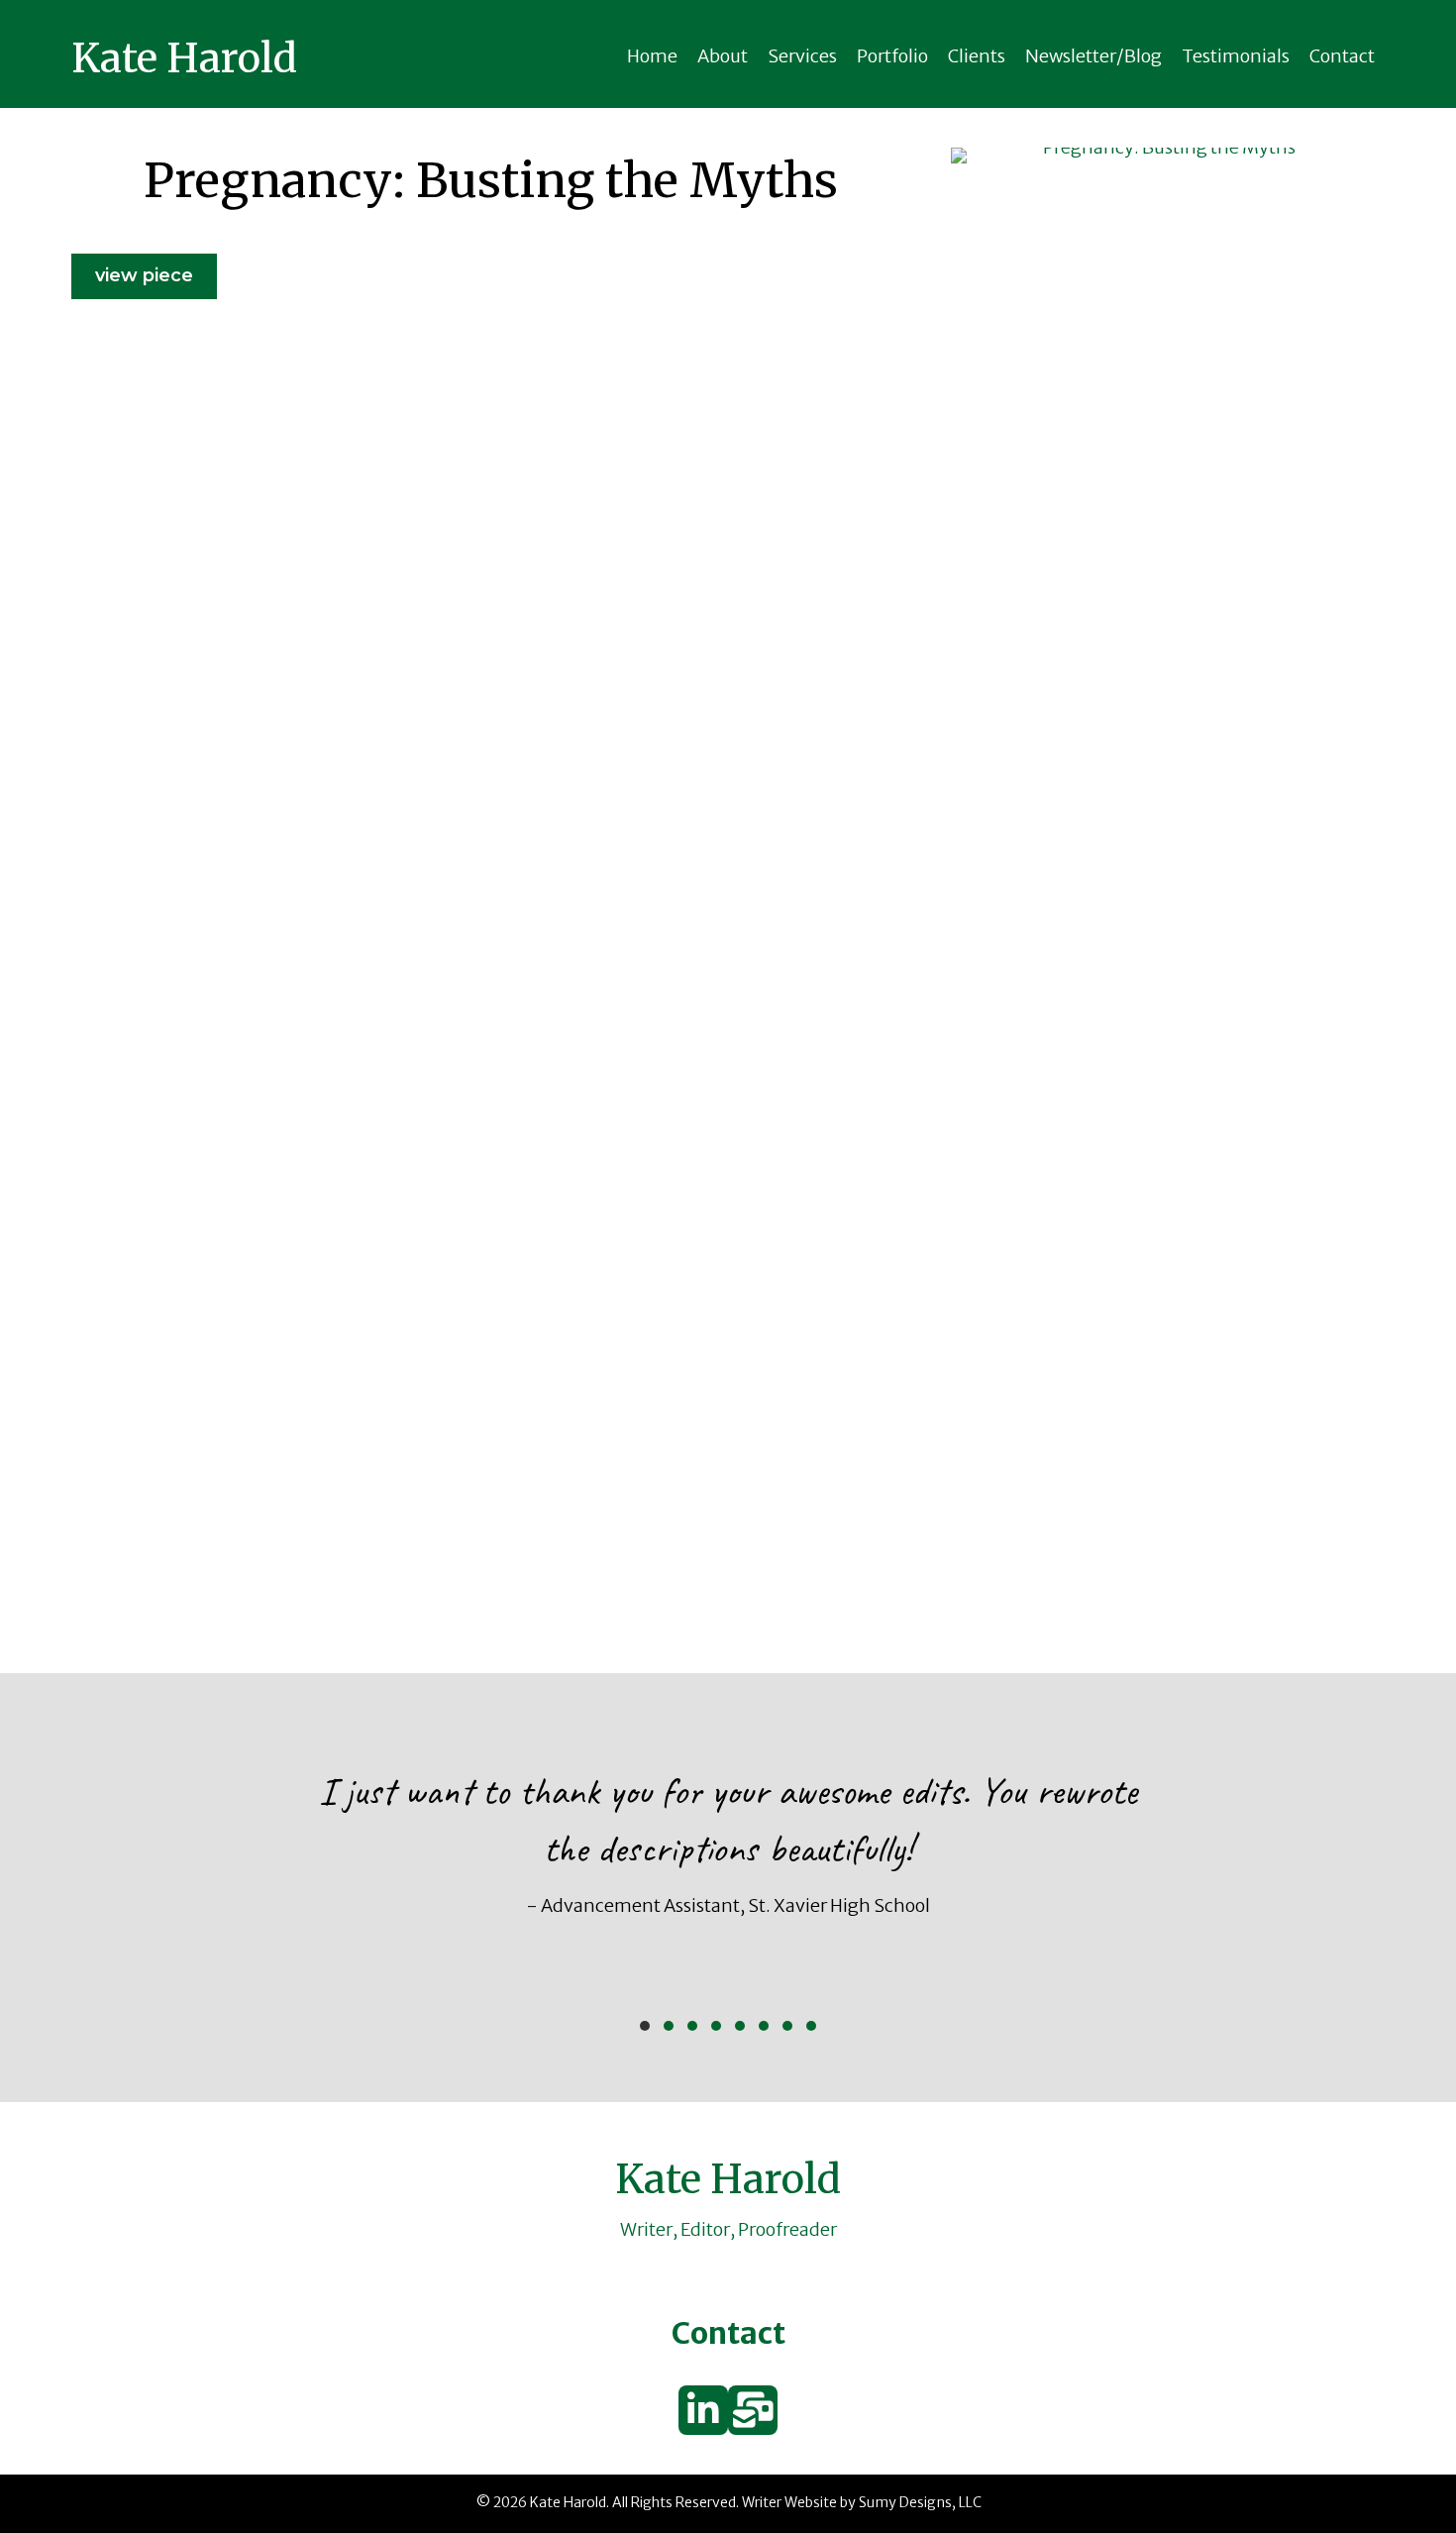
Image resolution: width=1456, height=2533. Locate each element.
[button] (645, 2026)
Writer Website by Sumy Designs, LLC (862, 2502)
